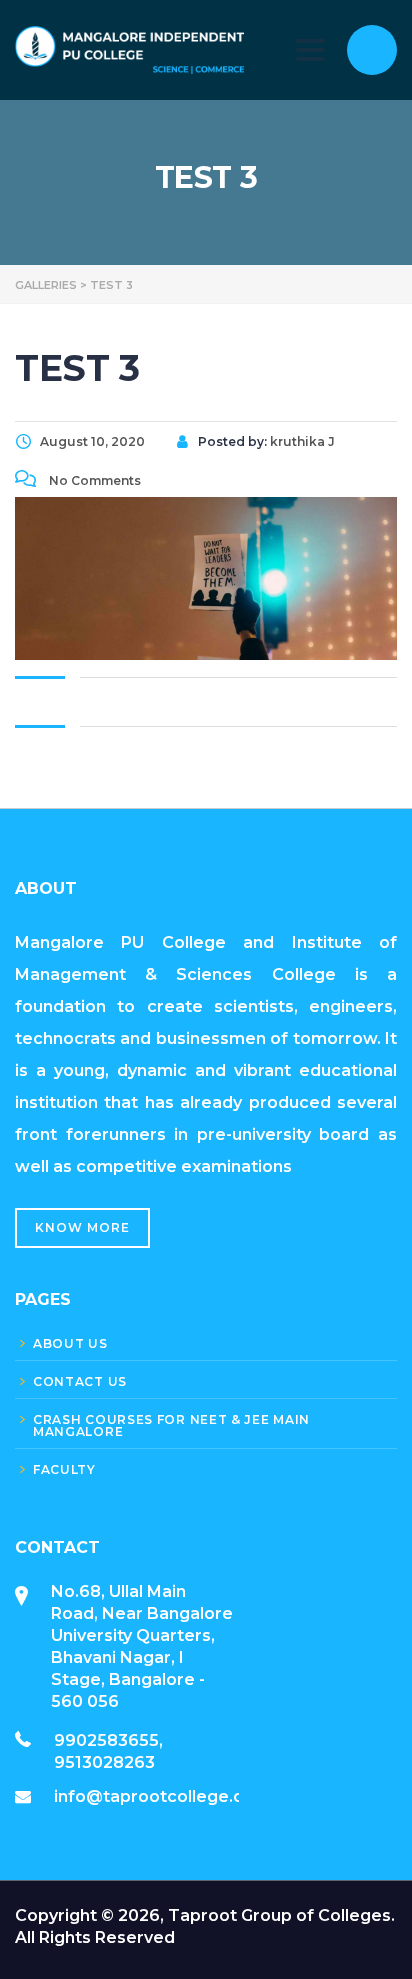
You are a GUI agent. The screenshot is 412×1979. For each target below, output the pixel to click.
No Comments (93, 480)
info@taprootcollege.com (162, 1796)
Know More (82, 1227)
